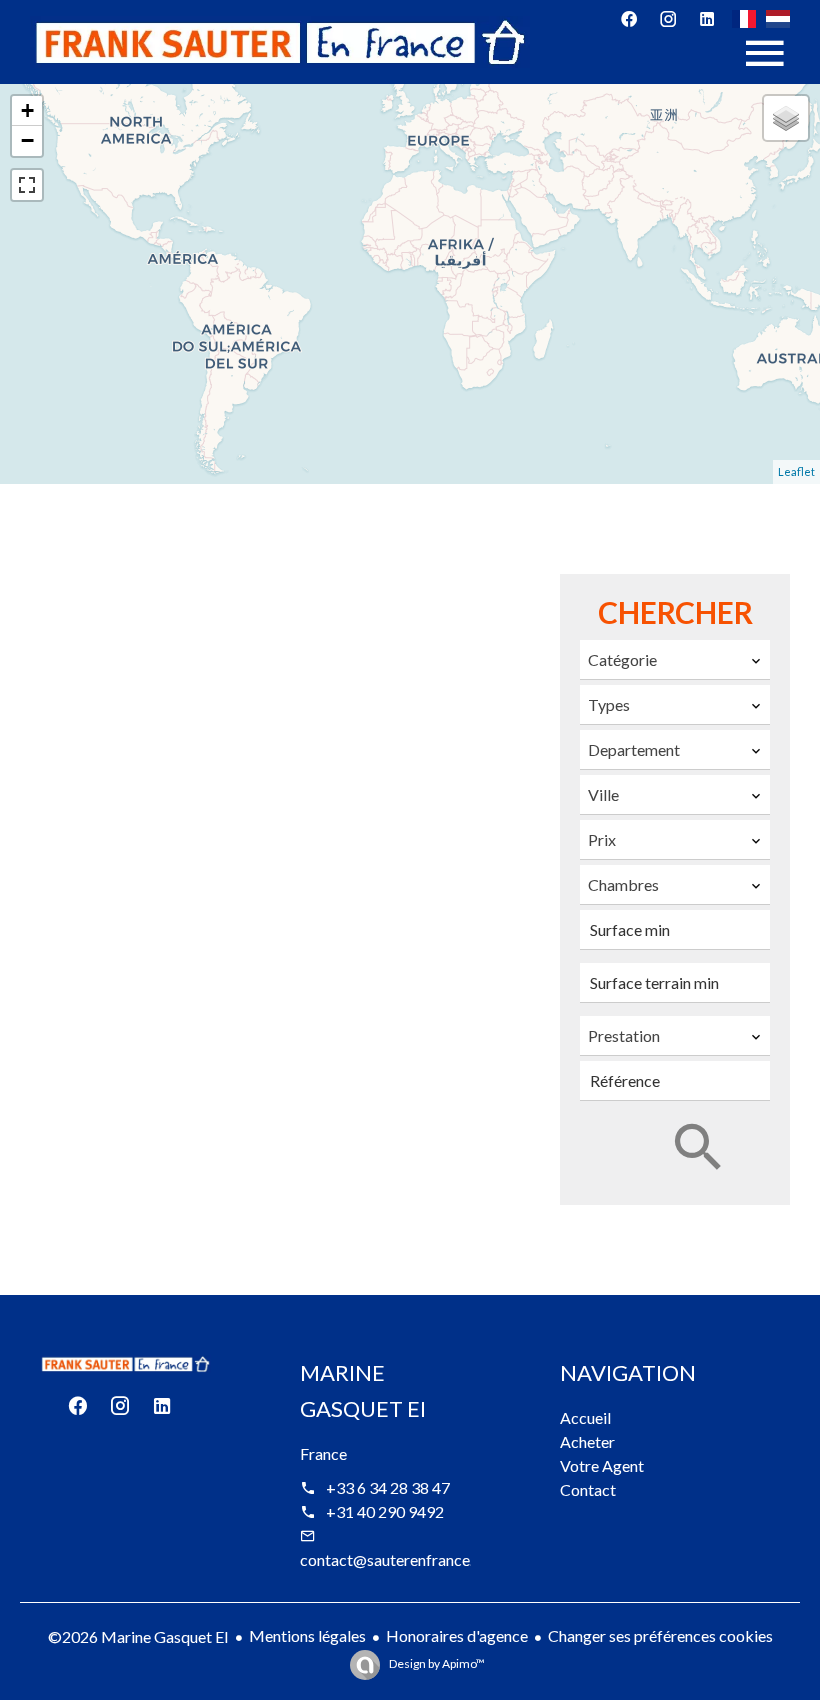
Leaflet (796, 471)
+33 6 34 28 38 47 (388, 1487)
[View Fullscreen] (27, 185)
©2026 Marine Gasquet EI (138, 1636)
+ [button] (27, 110)
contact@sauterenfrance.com (401, 1559)
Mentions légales (307, 1635)
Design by (436, 1663)
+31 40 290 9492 (385, 1511)
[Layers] (786, 118)
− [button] (27, 140)
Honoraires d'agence (457, 1635)
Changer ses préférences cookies (660, 1635)
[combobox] (675, 660)
